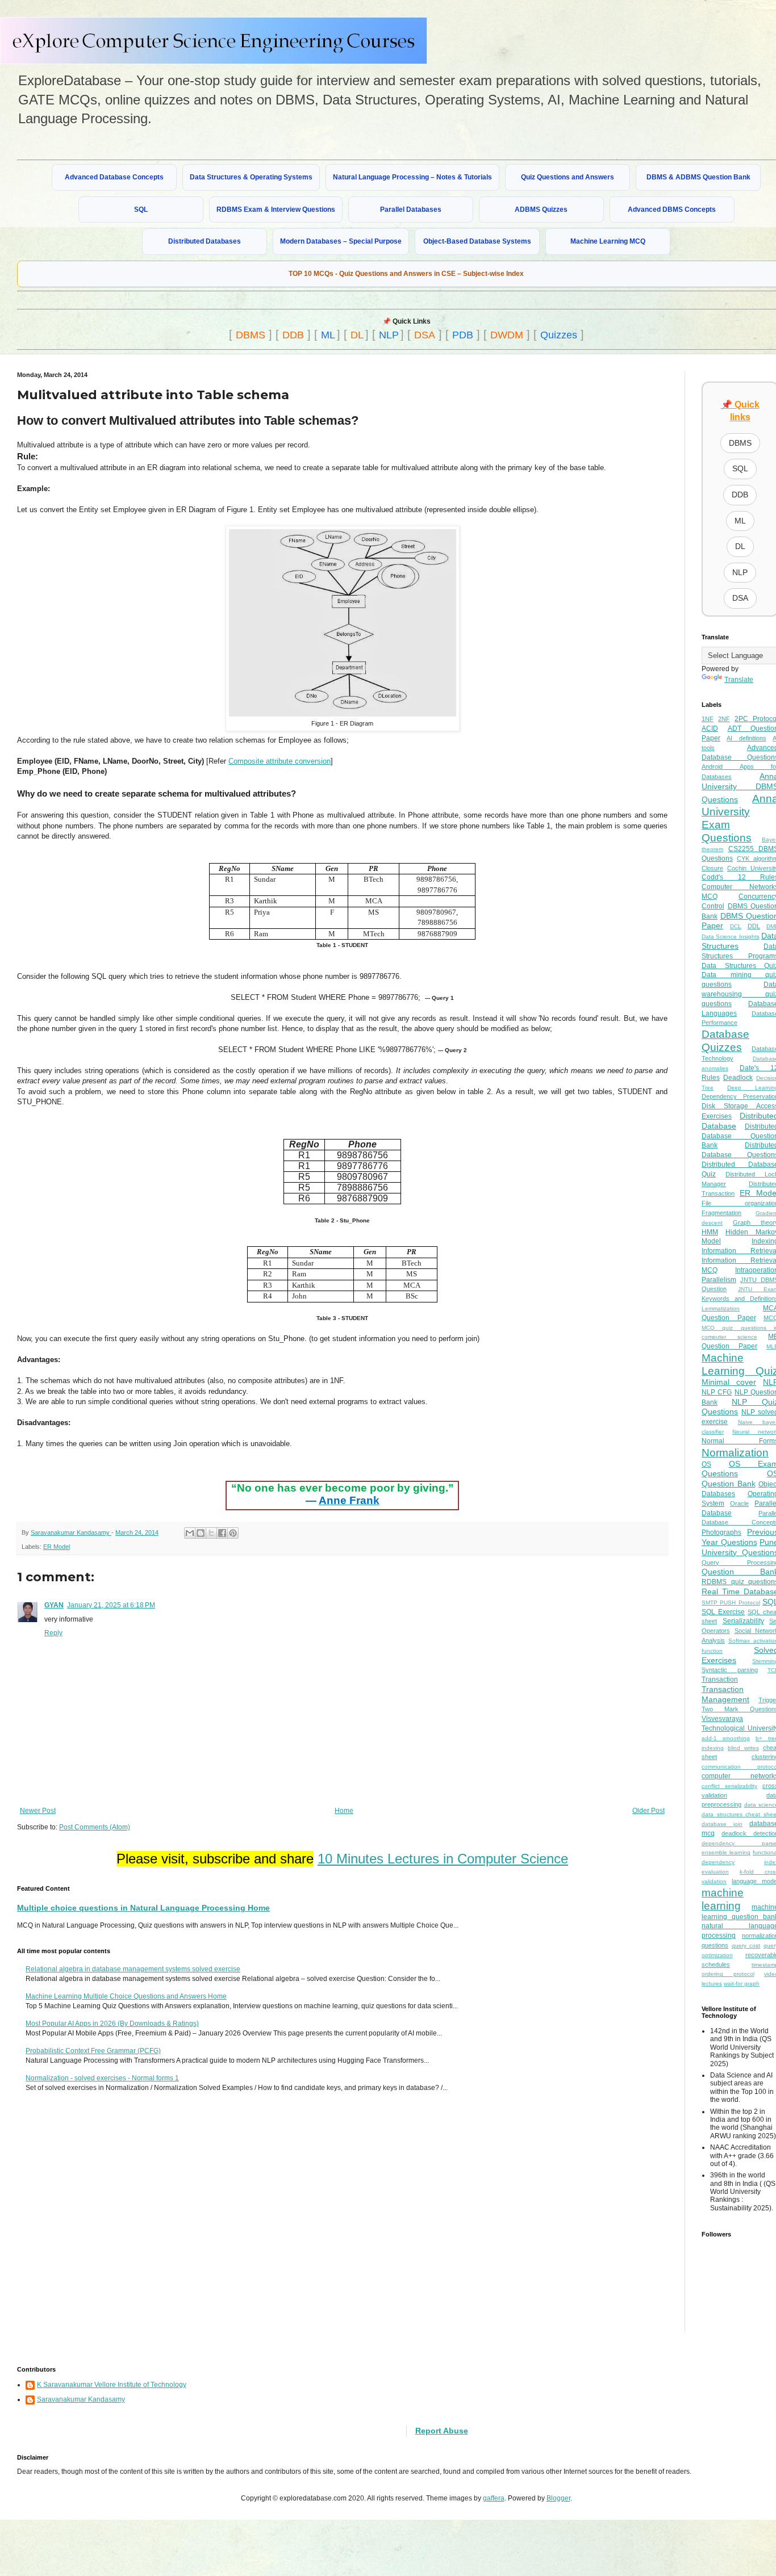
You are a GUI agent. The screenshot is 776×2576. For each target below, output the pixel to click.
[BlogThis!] (201, 1533)
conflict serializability (729, 1786)
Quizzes (559, 335)
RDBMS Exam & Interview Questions (276, 210)
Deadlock (738, 1078)
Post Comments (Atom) (95, 1827)
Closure (712, 868)
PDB (463, 335)
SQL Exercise (723, 1612)
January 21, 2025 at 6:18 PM (111, 1605)
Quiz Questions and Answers (568, 177)
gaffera (494, 2498)
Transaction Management (725, 1694)
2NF (724, 719)
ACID (710, 728)
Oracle (739, 1503)
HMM (710, 1232)
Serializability (743, 1621)
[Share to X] (211, 1533)
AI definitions (746, 738)
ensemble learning (726, 1852)
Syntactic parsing (730, 1670)
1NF (708, 719)
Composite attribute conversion (279, 761)
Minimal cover (729, 1382)
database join (722, 1824)
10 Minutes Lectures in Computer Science (443, 1859)
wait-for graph (742, 1984)
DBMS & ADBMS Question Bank (698, 177)
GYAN (54, 1605)
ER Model (57, 1547)
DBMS (251, 335)
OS (706, 1464)
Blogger (558, 2498)
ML (328, 335)
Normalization (735, 1453)
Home (344, 1811)
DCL (736, 926)
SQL (141, 210)
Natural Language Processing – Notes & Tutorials (412, 177)
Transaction (720, 1679)
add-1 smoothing (726, 1738)
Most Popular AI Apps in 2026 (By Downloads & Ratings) (112, 2024)
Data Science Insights (731, 937)
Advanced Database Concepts (114, 177)
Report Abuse (442, 2431)
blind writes (743, 1748)
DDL (754, 926)
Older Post (648, 1811)
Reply (53, 1633)
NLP (389, 335)
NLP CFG (717, 1392)
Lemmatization (721, 1308)
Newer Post (38, 1811)
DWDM (507, 335)
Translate (739, 680)
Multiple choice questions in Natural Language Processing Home (143, 1908)
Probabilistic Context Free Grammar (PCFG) (93, 2051)
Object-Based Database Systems (477, 241)
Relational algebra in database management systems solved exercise (133, 1969)
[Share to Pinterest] (233, 1533)
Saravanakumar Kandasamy (81, 2399)
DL (357, 335)
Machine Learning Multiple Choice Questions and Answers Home (126, 1996)
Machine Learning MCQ (608, 241)
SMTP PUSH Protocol (731, 1603)
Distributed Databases (205, 241)
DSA (425, 335)
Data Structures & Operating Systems (251, 177)
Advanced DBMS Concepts (672, 210)
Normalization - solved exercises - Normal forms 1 (102, 2078)
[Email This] (190, 1533)
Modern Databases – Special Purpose (341, 241)
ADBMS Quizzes (541, 210)
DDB (293, 335)
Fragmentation (721, 1213)
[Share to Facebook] (222, 1533)
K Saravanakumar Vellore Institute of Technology (112, 2385)
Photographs (721, 1532)
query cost (746, 1945)
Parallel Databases (411, 210)
